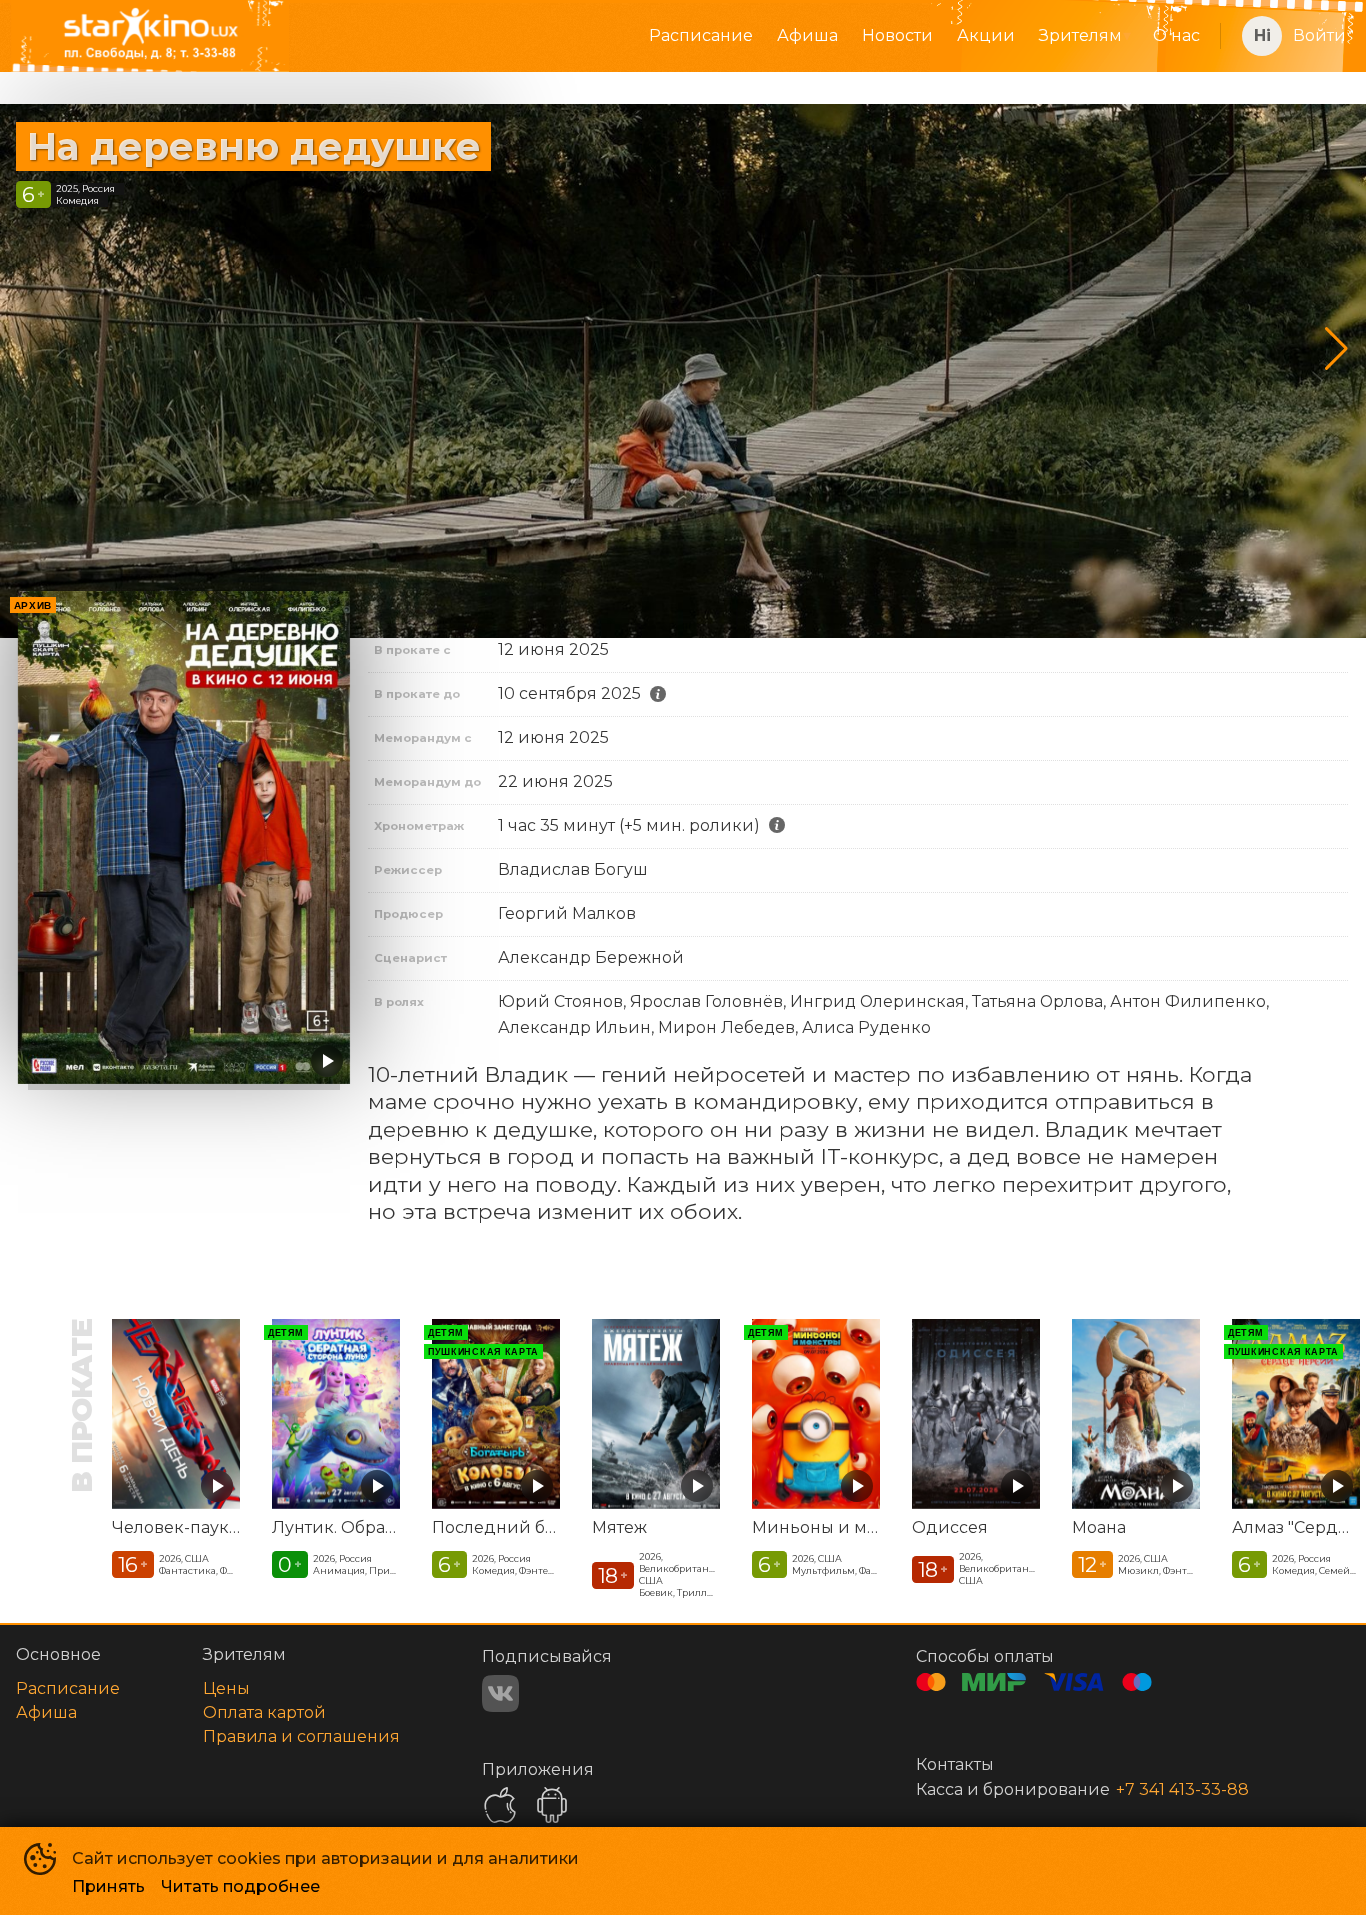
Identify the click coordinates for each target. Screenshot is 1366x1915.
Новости (897, 35)
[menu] (764, 36)
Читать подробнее (240, 1886)
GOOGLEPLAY (552, 1805)
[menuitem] (701, 36)
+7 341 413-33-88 (1182, 1789)
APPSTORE (500, 1805)
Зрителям (1080, 35)
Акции (986, 35)
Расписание (701, 35)
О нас (1176, 35)
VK (500, 1693)
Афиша (807, 35)
